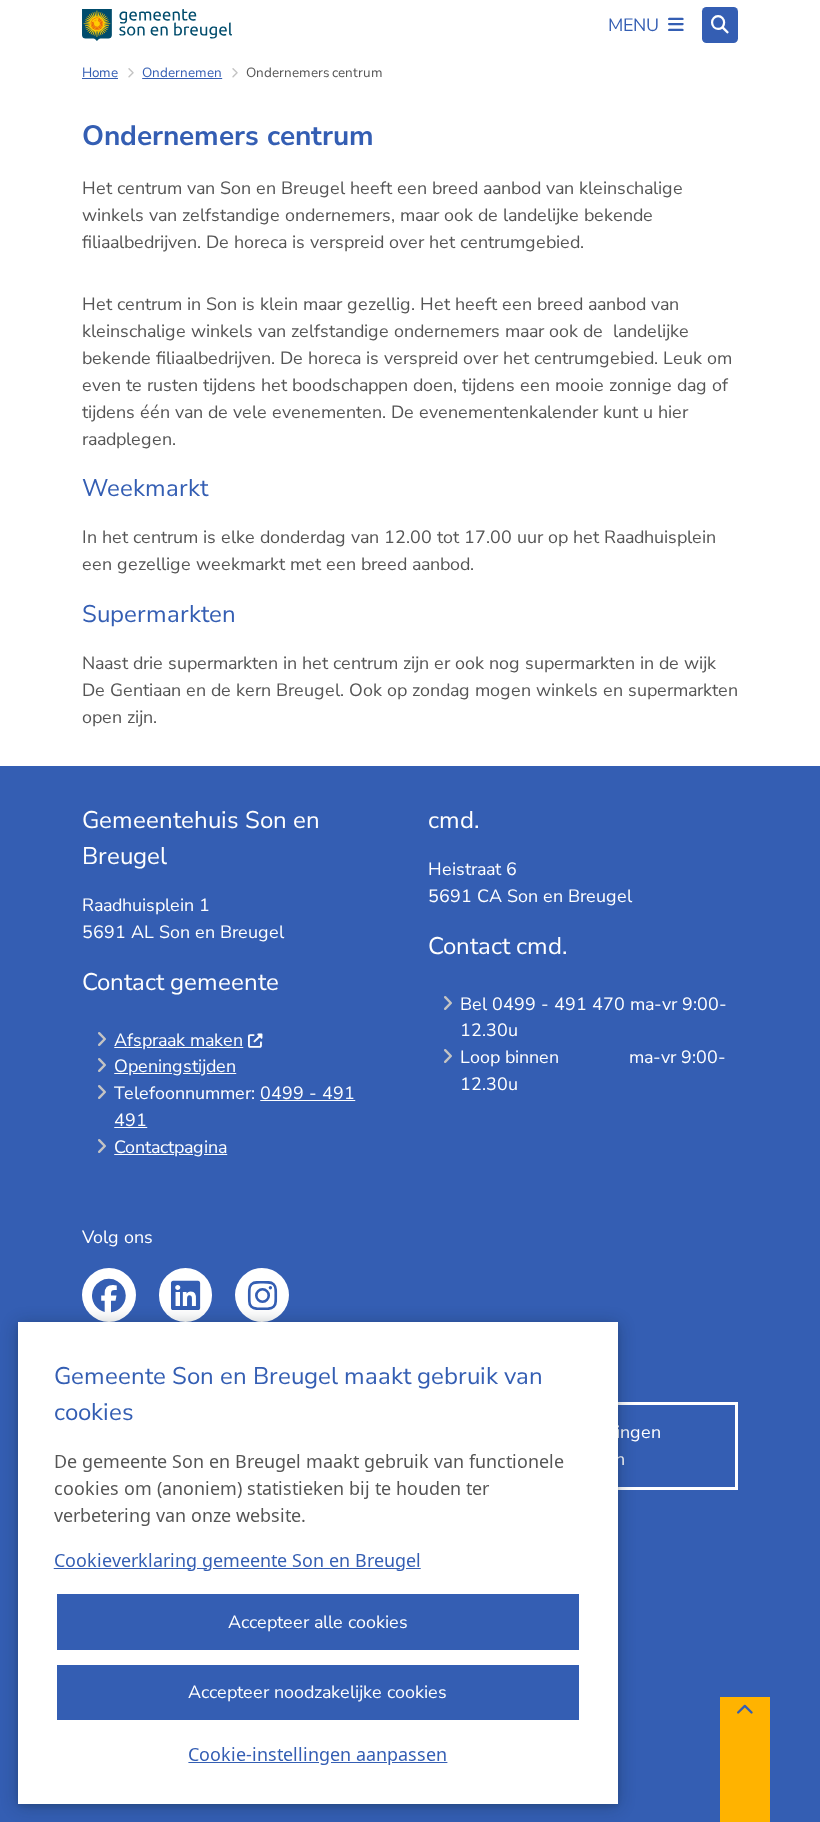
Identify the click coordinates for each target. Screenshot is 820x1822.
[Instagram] (262, 1295)
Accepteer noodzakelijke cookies (317, 1692)
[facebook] (109, 1295)
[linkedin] (186, 1295)
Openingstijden (175, 1066)
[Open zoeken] (720, 25)
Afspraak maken (178, 1040)
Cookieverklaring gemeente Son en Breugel (237, 1560)
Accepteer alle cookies (318, 1622)
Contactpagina (170, 1147)
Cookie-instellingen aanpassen (317, 1754)
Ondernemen (182, 72)
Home (100, 72)
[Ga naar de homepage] (157, 25)
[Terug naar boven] (745, 1759)
